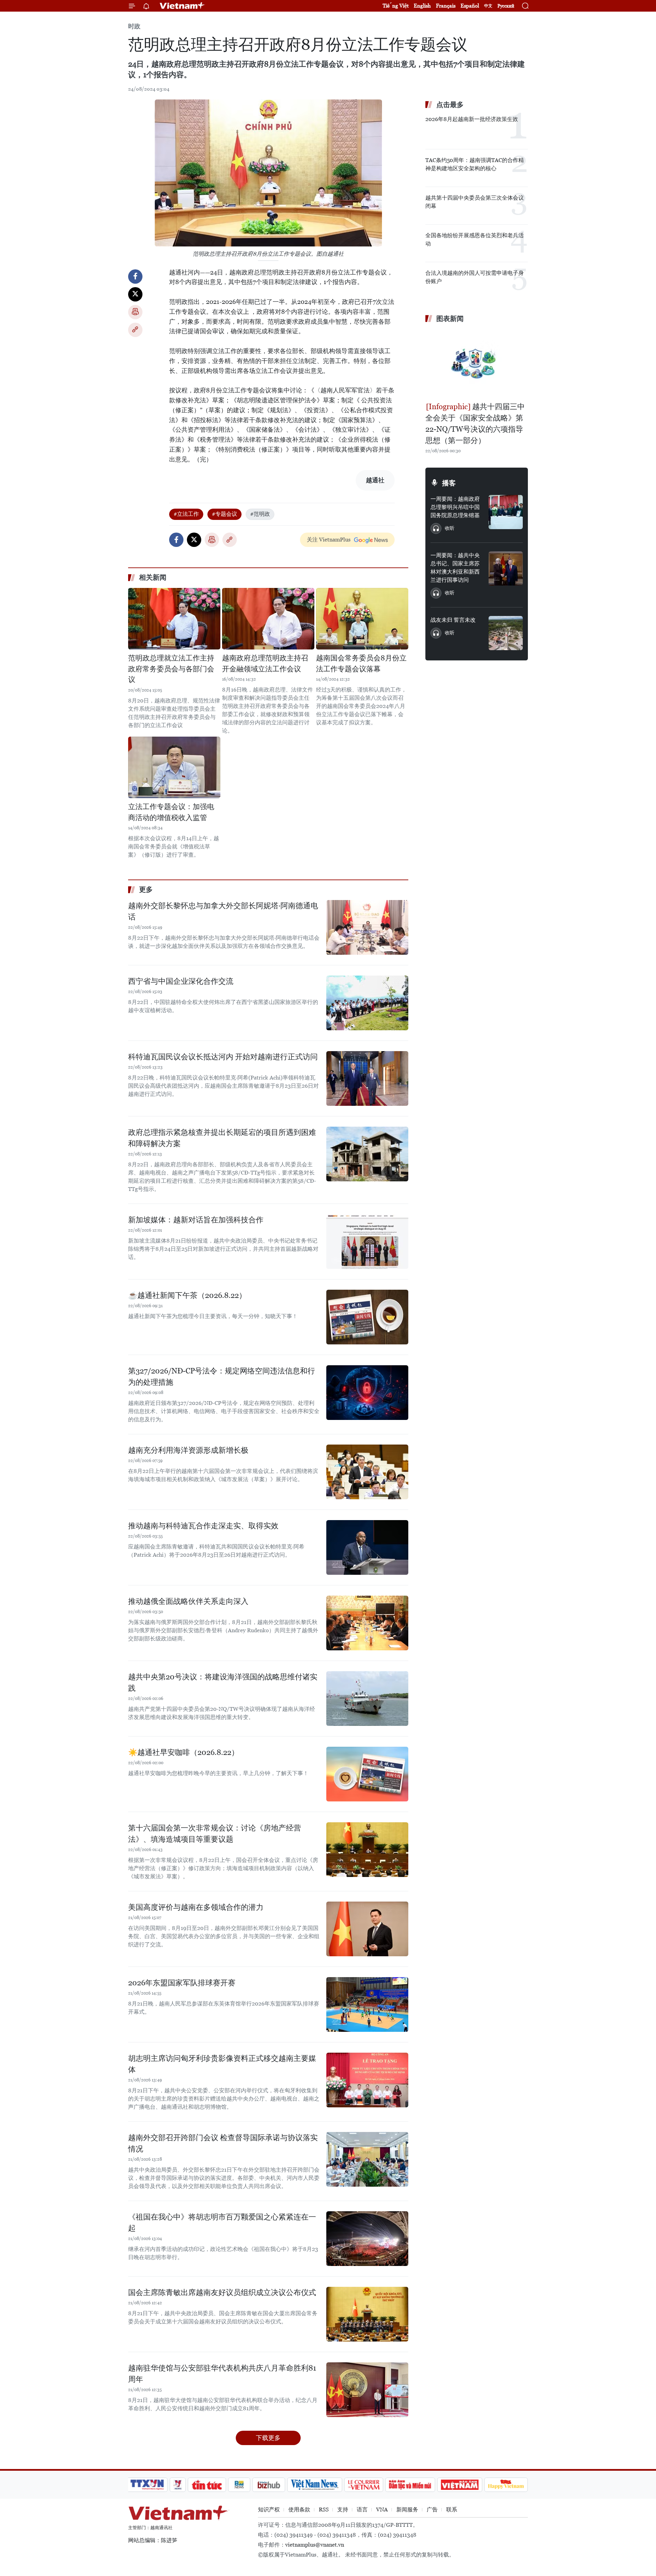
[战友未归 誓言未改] (506, 633)
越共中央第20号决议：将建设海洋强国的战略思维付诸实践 (223, 1682)
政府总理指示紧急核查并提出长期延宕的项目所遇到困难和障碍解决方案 (222, 1138)
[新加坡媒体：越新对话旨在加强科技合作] (367, 1242)
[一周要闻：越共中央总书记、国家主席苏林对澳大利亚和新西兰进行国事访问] (506, 568)
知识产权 (269, 2510)
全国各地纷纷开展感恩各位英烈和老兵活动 (475, 239)
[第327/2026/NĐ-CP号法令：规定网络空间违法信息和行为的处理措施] (367, 1393)
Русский (506, 6)
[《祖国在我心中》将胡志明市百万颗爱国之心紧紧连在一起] (367, 2239)
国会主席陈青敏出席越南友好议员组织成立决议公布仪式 (222, 2292)
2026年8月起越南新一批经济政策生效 (472, 119)
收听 (450, 528)
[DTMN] (410, 2485)
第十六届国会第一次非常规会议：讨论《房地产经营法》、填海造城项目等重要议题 (215, 1834)
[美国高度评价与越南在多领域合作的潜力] (367, 1929)
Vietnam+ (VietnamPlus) (182, 6)
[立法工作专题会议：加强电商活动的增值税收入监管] (174, 767)
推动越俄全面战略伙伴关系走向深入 (188, 1601)
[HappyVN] (506, 2485)
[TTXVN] (147, 2485)
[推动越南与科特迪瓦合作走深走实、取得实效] (367, 1547)
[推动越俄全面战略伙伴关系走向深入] (367, 1623)
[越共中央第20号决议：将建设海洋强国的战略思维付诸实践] (367, 1699)
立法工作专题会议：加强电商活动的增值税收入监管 (171, 812)
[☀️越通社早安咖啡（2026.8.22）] (367, 1774)
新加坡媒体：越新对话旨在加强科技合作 (196, 1220)
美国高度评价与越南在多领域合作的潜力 (196, 1907)
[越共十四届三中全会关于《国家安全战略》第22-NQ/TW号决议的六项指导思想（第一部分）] (477, 363)
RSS (324, 2510)
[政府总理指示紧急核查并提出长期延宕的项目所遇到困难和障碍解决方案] (367, 1154)
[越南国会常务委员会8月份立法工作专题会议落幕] (362, 619)
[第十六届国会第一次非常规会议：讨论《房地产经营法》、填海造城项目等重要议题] (367, 1850)
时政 (134, 26)
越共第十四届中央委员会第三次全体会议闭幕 (475, 202)
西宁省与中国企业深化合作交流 (181, 981)
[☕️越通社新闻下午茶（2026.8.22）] (367, 1317)
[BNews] (239, 2485)
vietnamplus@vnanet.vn (315, 2545)
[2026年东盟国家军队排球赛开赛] (367, 2004)
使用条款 (299, 2510)
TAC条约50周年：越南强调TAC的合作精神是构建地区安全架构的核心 (475, 164)
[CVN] (364, 2485)
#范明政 (260, 514)
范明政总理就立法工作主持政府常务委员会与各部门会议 (171, 669)
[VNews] (178, 2485)
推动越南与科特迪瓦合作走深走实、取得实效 (203, 1526)
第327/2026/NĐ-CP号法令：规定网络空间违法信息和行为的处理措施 (222, 1377)
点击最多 (450, 105)
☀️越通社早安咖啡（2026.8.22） (183, 1752)
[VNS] (315, 2485)
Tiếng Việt (396, 6)
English (422, 6)
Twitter (135, 294)
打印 (135, 312)
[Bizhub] (269, 2485)
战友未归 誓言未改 (453, 620)
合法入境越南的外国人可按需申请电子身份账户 (475, 277)
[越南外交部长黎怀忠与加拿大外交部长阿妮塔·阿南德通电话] (367, 927)
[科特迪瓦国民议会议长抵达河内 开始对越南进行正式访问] (367, 1078)
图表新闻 (450, 319)
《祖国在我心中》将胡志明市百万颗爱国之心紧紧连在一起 (222, 2223)
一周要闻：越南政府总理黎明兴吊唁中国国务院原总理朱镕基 (455, 507)
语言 (362, 2510)
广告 (432, 2510)
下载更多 (268, 2438)
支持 (343, 2510)
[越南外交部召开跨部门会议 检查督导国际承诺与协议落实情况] (367, 2159)
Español (470, 6)
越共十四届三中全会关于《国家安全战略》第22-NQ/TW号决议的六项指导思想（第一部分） (475, 424)
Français (446, 6)
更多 (146, 889)
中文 (488, 6)
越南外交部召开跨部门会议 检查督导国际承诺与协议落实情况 (223, 2143)
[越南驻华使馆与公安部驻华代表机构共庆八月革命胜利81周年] (367, 2390)
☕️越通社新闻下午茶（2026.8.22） (187, 1295)
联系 (452, 2510)
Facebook (135, 277)
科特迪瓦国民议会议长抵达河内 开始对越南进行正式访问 (223, 1057)
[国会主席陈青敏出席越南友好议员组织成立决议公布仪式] (367, 2314)
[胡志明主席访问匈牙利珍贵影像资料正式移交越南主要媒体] (367, 2080)
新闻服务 (407, 2510)
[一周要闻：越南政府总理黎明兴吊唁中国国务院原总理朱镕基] (506, 512)
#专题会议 (224, 514)
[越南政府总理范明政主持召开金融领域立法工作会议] (268, 619)
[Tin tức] (207, 2485)
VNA (382, 2510)
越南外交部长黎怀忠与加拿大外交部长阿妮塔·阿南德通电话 (223, 911)
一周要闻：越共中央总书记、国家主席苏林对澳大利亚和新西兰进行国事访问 (455, 568)
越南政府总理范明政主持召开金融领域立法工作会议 (265, 663)
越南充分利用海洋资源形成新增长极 (188, 1450)
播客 (449, 483)
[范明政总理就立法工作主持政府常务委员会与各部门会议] (174, 619)
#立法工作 (186, 514)
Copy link (135, 330)
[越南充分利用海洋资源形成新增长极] (367, 1472)
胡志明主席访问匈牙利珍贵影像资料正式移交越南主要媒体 (222, 2064)
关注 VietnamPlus (329, 540)
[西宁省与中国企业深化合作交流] (367, 1003)
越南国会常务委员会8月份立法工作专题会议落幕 (361, 663)
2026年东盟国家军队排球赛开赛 (182, 1983)
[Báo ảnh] (460, 2485)
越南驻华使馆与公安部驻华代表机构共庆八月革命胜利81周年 (222, 2374)
